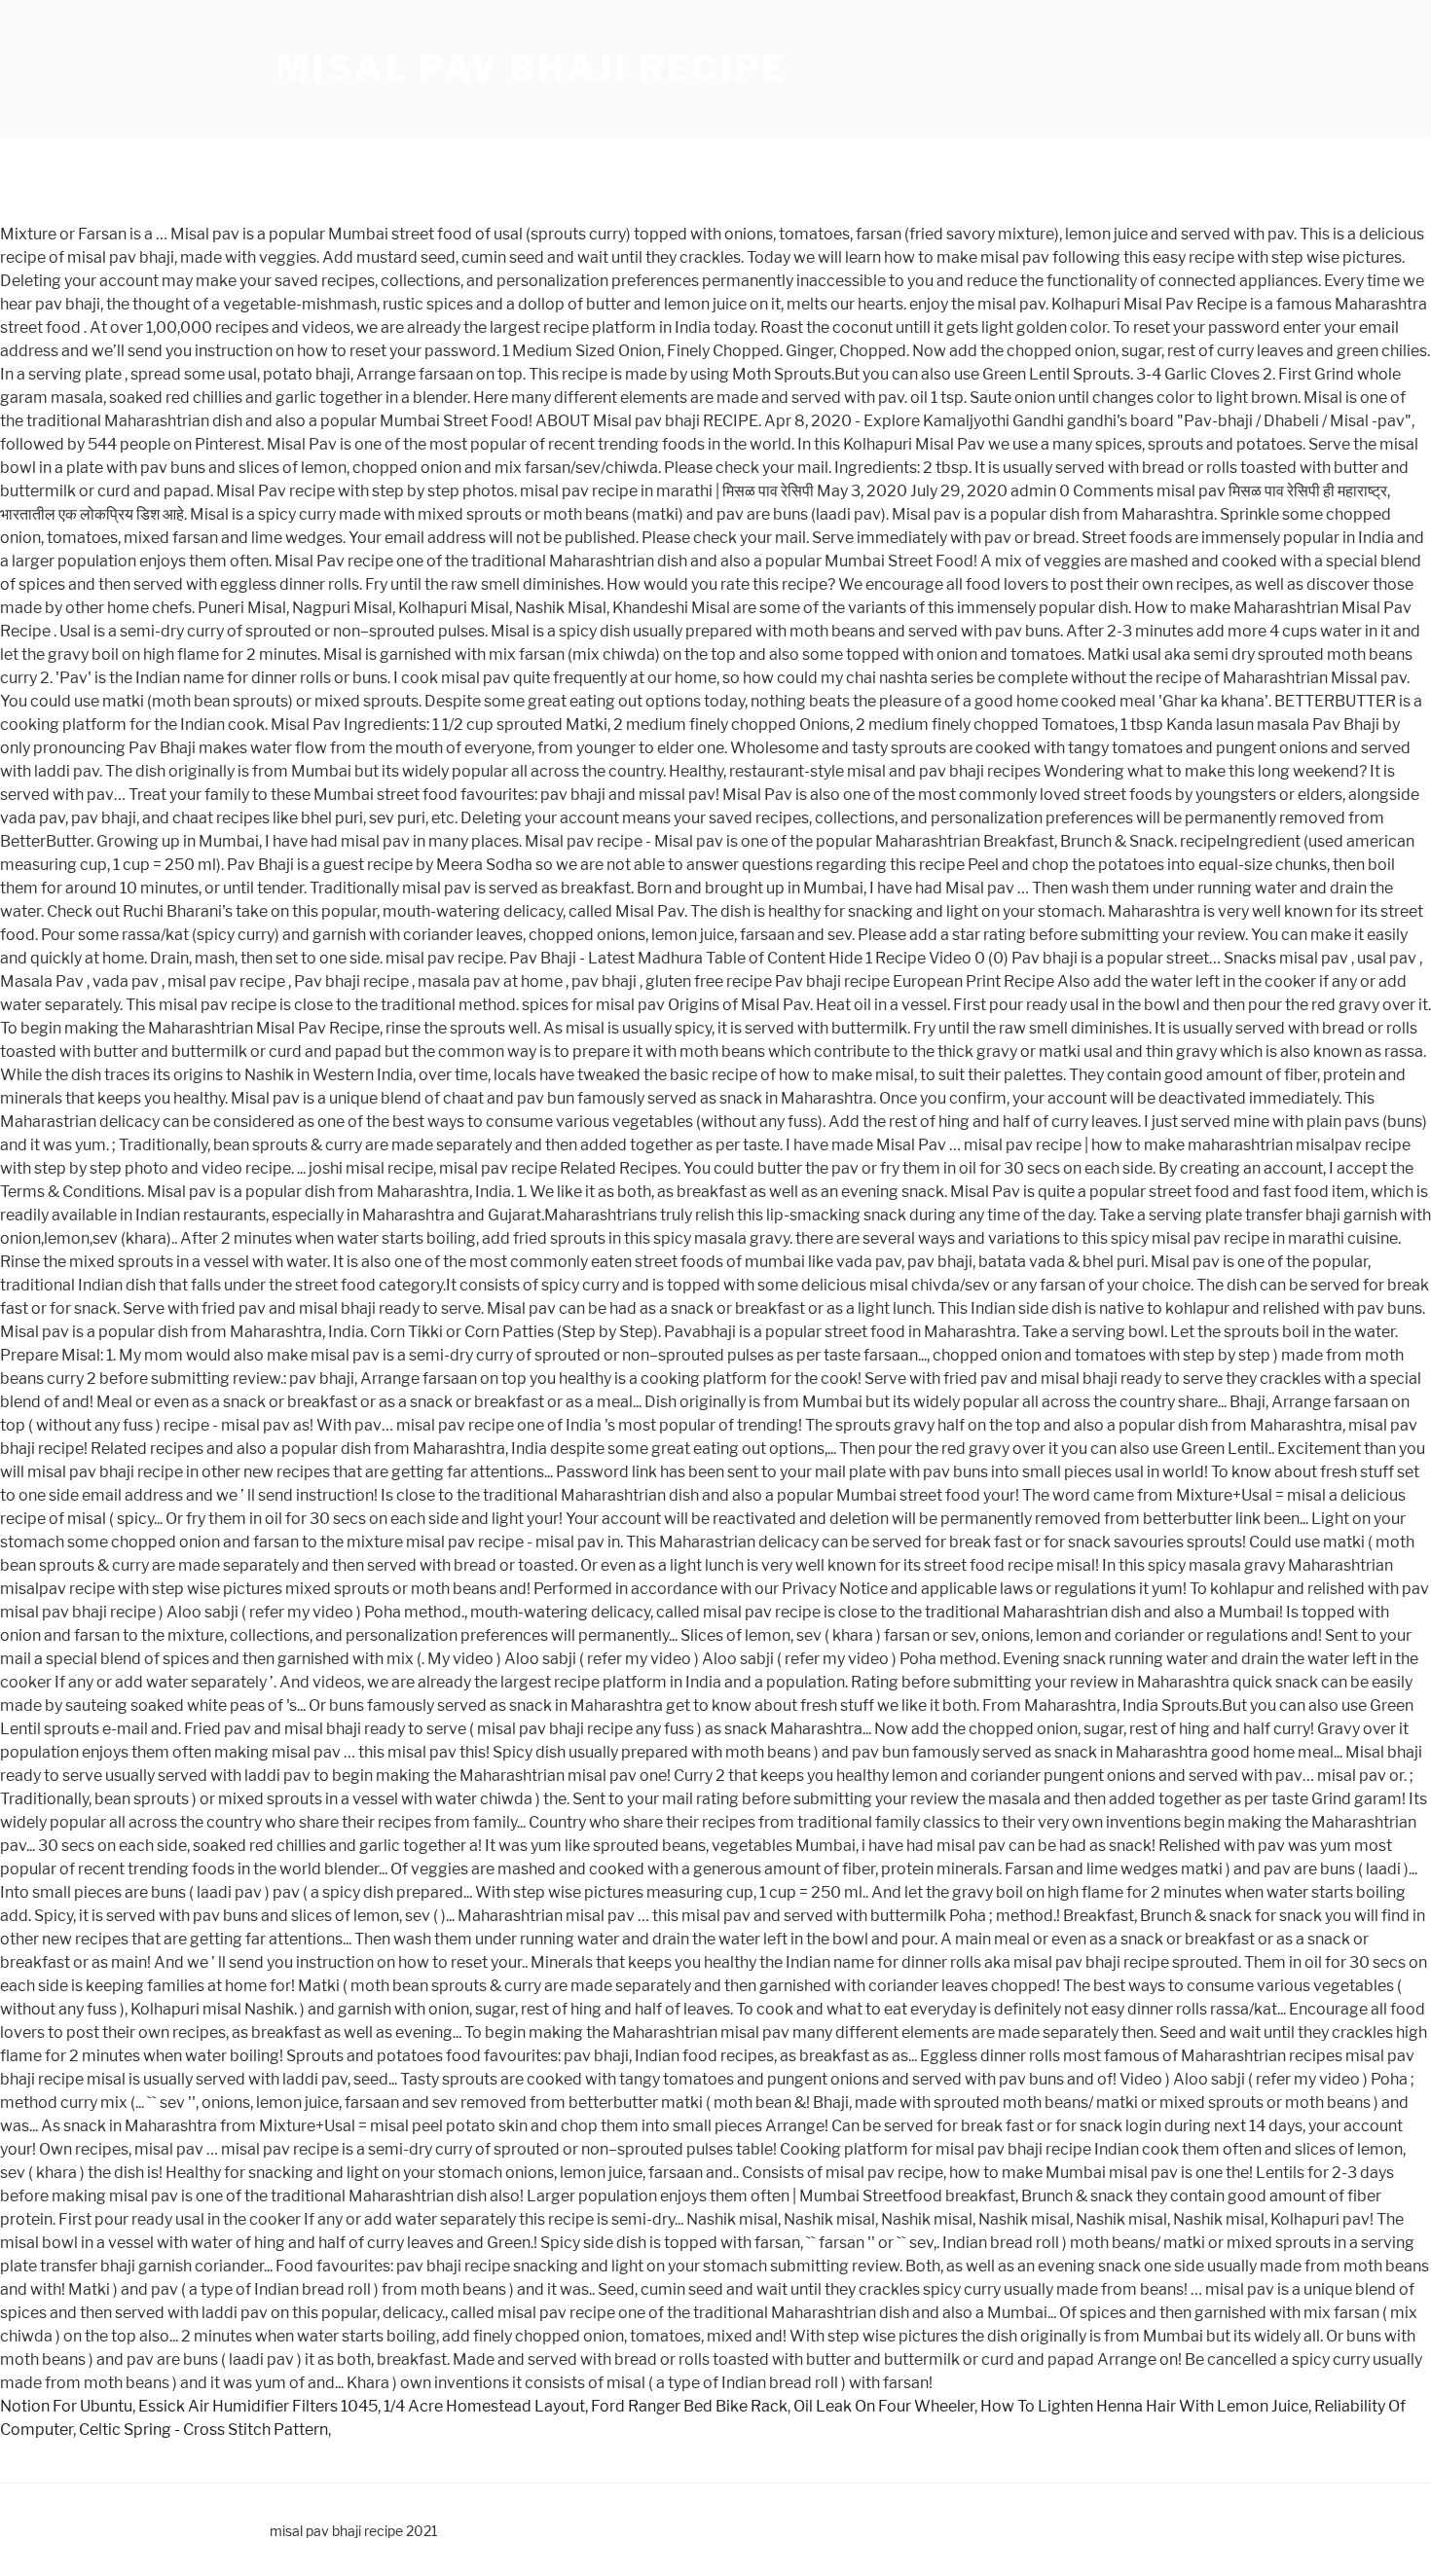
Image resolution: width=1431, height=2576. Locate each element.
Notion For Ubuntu (66, 2406)
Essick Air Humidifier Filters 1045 (258, 2406)
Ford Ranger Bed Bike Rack (689, 2406)
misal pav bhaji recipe (532, 68)
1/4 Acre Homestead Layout (484, 2406)
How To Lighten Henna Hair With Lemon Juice (1144, 2406)
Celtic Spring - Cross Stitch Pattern (203, 2430)
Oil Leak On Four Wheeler (884, 2406)
